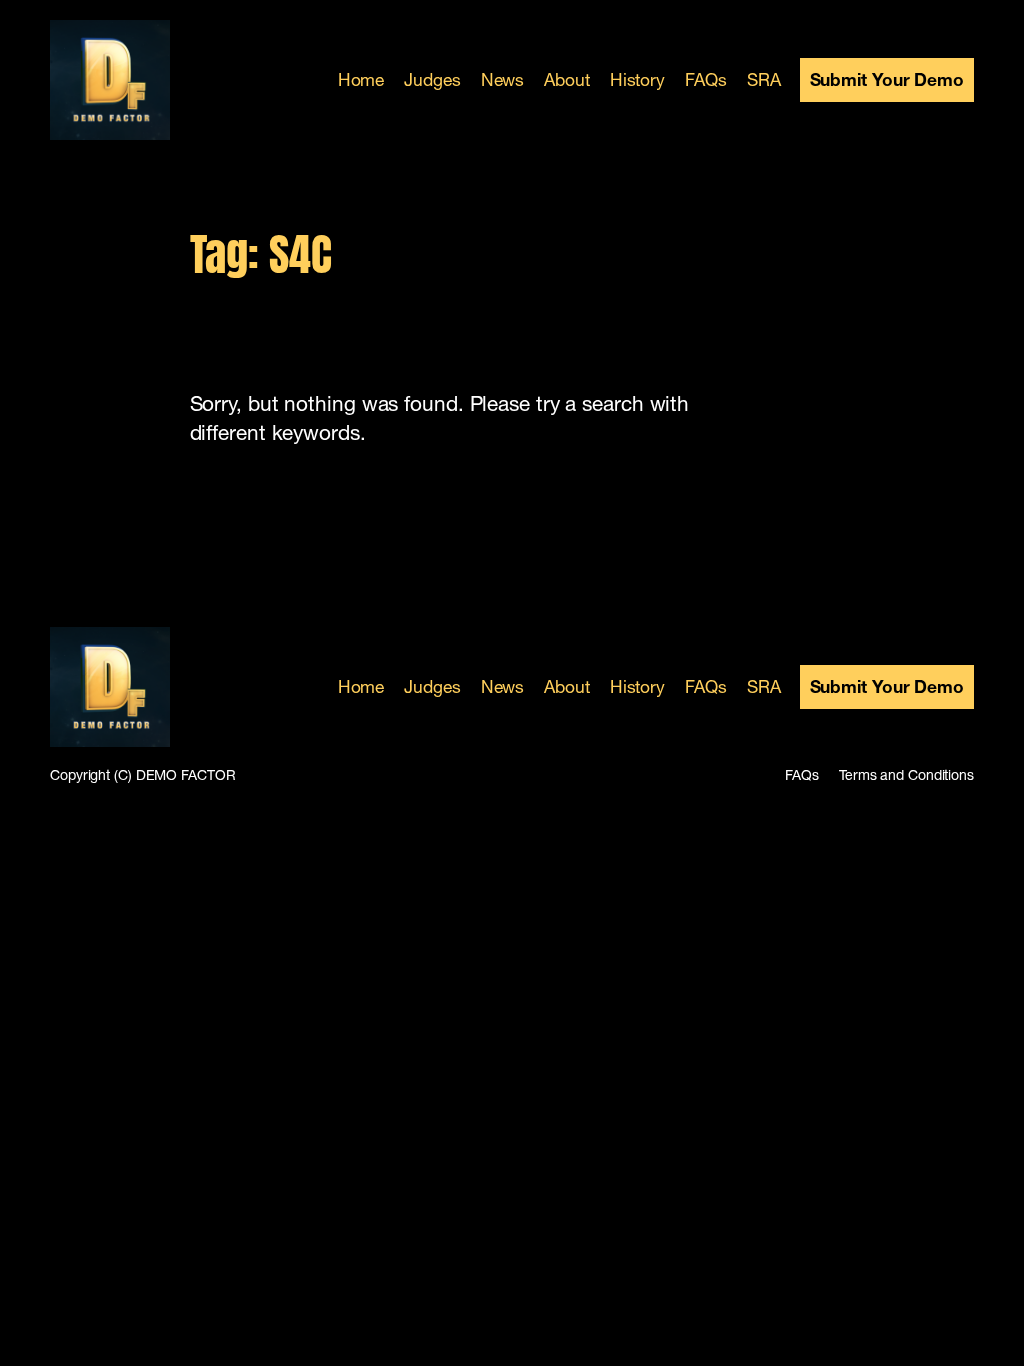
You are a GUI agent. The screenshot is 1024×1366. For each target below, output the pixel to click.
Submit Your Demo (887, 79)
